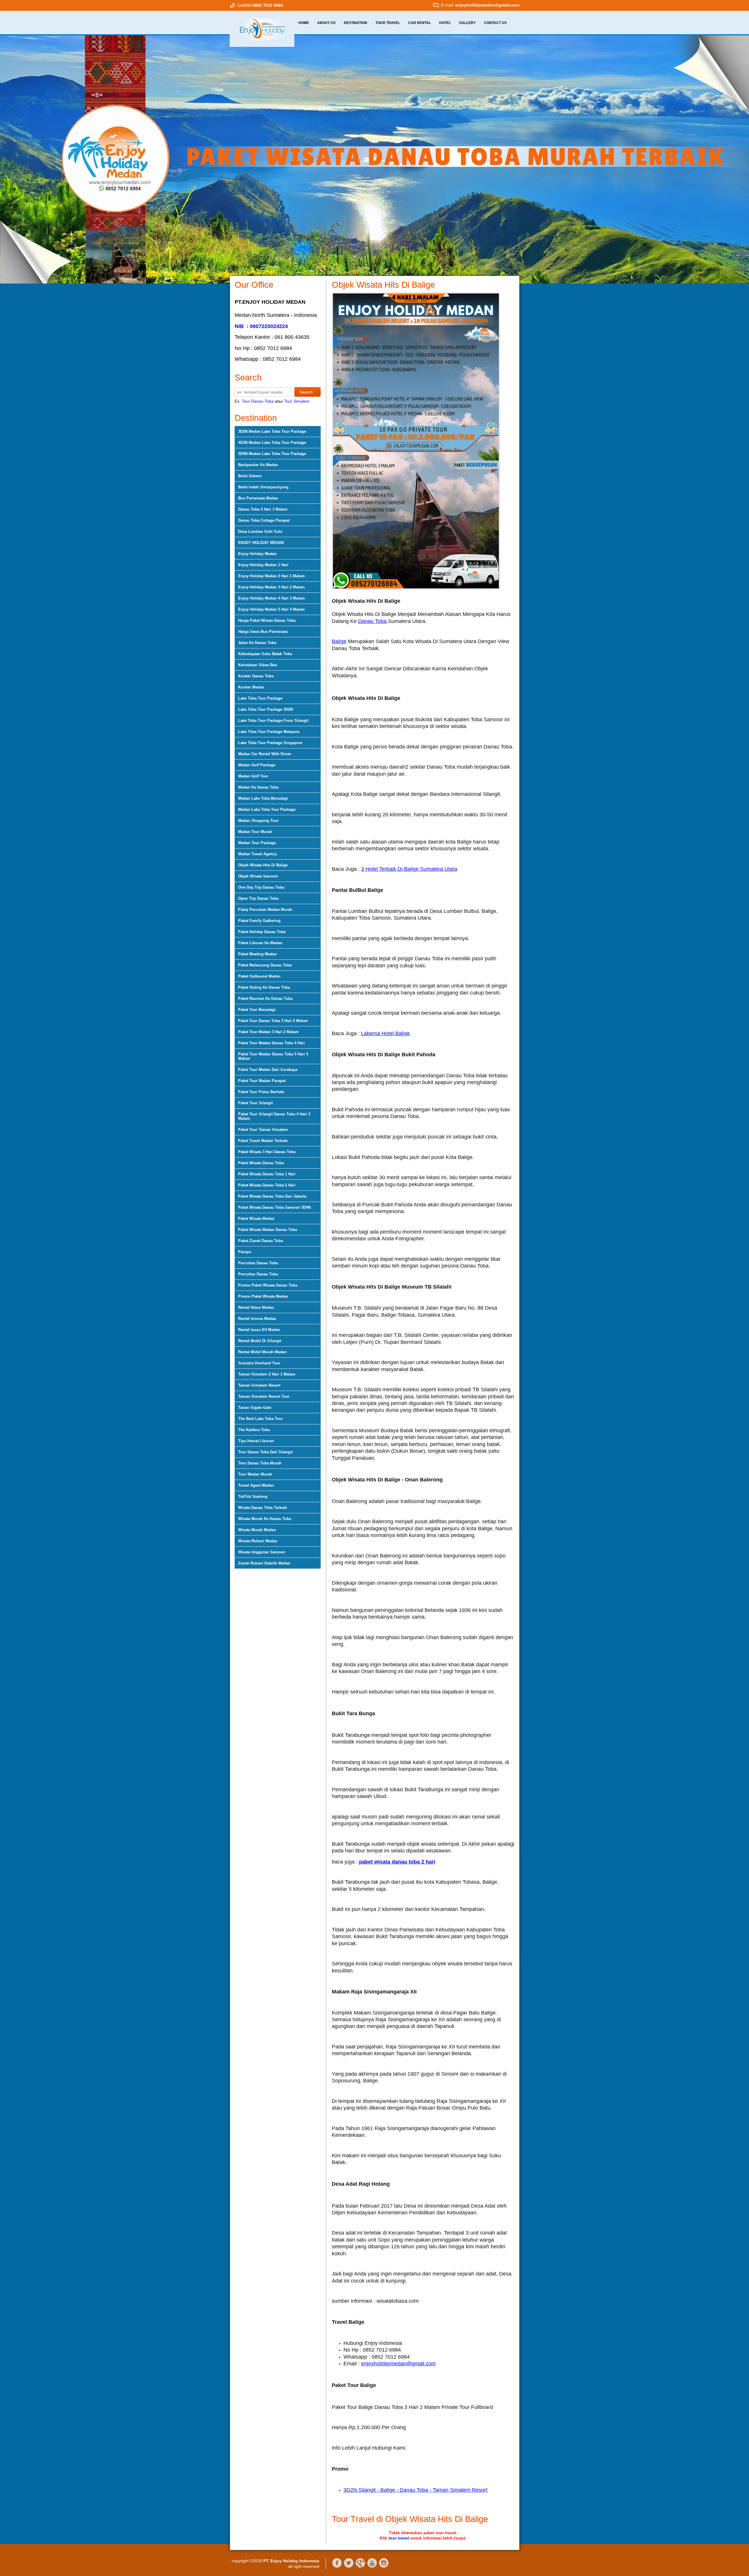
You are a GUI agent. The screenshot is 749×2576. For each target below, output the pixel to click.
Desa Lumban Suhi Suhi (260, 531)
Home (304, 23)
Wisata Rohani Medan (258, 1541)
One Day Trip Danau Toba (261, 887)
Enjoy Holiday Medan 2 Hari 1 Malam (272, 576)
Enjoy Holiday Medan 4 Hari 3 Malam (272, 598)
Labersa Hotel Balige (385, 1033)
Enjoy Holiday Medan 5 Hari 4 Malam (272, 609)
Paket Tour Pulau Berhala (261, 1092)
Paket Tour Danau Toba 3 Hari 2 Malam (273, 1021)
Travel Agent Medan (256, 1485)
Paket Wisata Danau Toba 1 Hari (267, 1174)
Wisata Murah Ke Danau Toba (265, 1519)
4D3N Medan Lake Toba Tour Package (272, 443)
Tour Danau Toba (258, 401)
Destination (355, 23)
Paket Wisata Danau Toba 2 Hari (267, 1185)
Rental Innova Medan (257, 1319)
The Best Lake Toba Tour (261, 1419)
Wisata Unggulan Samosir (262, 1552)
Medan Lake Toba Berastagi (263, 798)
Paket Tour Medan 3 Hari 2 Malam (268, 1032)
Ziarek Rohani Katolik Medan (264, 1563)
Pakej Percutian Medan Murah (265, 910)
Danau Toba (372, 621)
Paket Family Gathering (259, 921)
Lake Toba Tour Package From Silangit (273, 721)
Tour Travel (388, 23)
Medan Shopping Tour (258, 821)
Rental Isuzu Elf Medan (259, 1330)
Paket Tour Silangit (255, 1103)
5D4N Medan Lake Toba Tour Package (272, 454)
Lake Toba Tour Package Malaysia (269, 732)
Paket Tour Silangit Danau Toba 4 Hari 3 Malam (274, 1116)
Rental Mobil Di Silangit (260, 1341)
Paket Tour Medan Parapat (262, 1081)
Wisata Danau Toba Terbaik (263, 1508)
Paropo (245, 1252)
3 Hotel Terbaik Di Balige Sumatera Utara (409, 869)
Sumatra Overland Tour (259, 1363)
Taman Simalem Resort (259, 1385)
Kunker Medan (251, 687)
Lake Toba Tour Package (260, 698)
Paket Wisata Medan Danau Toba (268, 1230)
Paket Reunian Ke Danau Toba (265, 998)
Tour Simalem (297, 401)
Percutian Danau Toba (258, 1263)
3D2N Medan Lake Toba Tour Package (272, 431)
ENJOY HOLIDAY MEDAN (261, 543)
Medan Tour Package (257, 843)
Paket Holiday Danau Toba (262, 932)
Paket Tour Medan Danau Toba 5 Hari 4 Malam (273, 1056)
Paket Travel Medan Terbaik (263, 1141)
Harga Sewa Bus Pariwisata (263, 632)
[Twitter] (349, 2567)
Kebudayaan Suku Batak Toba (265, 654)
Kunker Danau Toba (256, 676)
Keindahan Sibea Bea (257, 665)
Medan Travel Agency (257, 854)
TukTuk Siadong (253, 1496)
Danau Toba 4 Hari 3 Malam (263, 509)
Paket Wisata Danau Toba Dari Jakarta (272, 1196)
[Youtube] (372, 2567)
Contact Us (495, 23)
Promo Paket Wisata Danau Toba (268, 1285)
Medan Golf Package (257, 765)
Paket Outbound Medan (259, 976)
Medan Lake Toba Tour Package (267, 809)
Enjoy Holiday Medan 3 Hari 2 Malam (272, 587)
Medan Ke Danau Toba (258, 787)
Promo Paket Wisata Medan (263, 1296)
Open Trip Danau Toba (258, 898)
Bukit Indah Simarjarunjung (263, 487)
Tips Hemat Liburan (256, 1441)
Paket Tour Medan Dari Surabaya (268, 1070)
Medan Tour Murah (255, 832)
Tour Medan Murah (255, 1474)
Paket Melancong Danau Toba (265, 965)
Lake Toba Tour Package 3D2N (266, 709)
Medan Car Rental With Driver (265, 754)
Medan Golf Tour (253, 776)
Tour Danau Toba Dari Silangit (265, 1452)
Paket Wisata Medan (256, 1219)
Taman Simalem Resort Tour (264, 1396)
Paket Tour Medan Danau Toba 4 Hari (272, 1043)
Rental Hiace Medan (256, 1307)
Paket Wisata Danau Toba (261, 1163)
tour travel (399, 2538)
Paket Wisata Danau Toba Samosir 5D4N (274, 1207)
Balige (339, 641)
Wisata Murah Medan (257, 1530)
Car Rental (420, 23)
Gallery (467, 23)
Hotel (445, 23)
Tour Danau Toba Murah (260, 1463)
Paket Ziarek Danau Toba (261, 1241)
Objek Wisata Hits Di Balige (263, 865)
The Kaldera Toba (254, 1430)
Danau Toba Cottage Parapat (264, 520)
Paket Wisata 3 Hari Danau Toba (267, 1152)
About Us (326, 23)
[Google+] (360, 2567)
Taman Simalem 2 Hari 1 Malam (267, 1374)
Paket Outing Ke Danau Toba (264, 987)
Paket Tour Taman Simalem (263, 1130)
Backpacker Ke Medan (258, 465)
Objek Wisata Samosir (258, 876)
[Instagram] (384, 2567)
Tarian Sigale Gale (255, 1408)
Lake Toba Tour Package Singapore (270, 743)
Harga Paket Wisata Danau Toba (267, 620)
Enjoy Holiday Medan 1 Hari (263, 565)
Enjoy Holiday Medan (257, 554)
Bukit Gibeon (250, 476)
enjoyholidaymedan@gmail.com (398, 2364)
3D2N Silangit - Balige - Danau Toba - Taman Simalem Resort (415, 2490)
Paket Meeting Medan (257, 954)
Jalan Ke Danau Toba (257, 643)
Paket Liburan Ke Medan (260, 943)
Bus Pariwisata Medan (258, 498)
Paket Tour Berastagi (257, 1010)
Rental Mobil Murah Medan (262, 1352)
